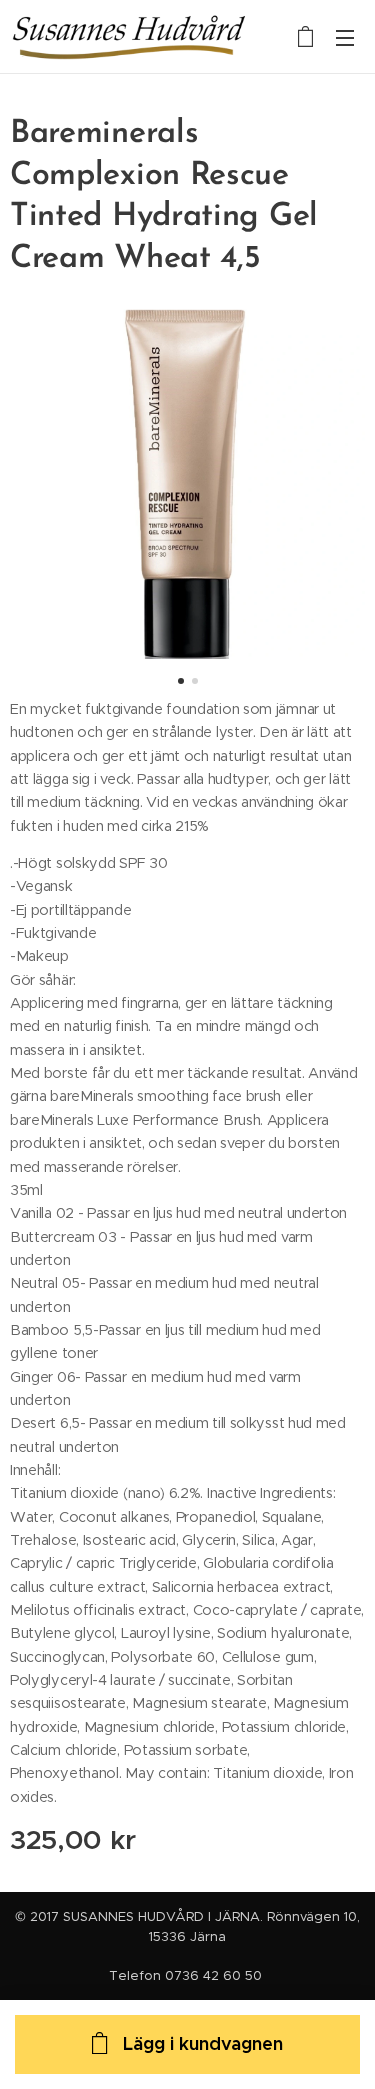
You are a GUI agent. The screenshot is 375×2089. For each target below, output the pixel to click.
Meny (345, 37)
